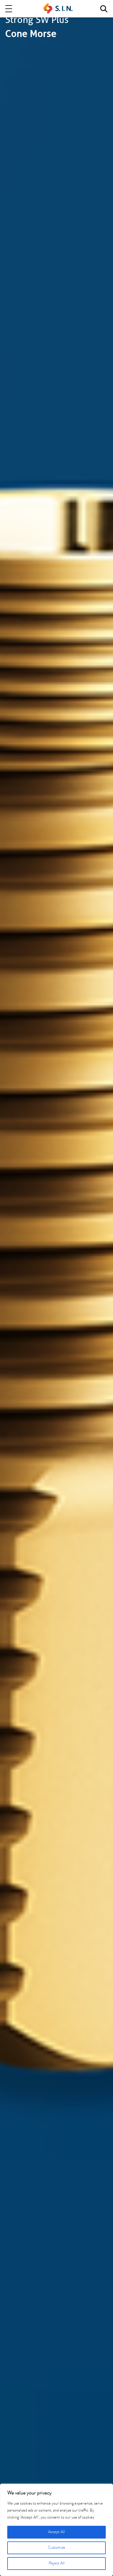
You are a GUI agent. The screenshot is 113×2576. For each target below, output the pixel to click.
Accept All (57, 2532)
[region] (57, 2530)
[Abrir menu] (9, 9)
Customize (57, 2548)
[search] (104, 9)
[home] (58, 9)
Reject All (57, 2564)
